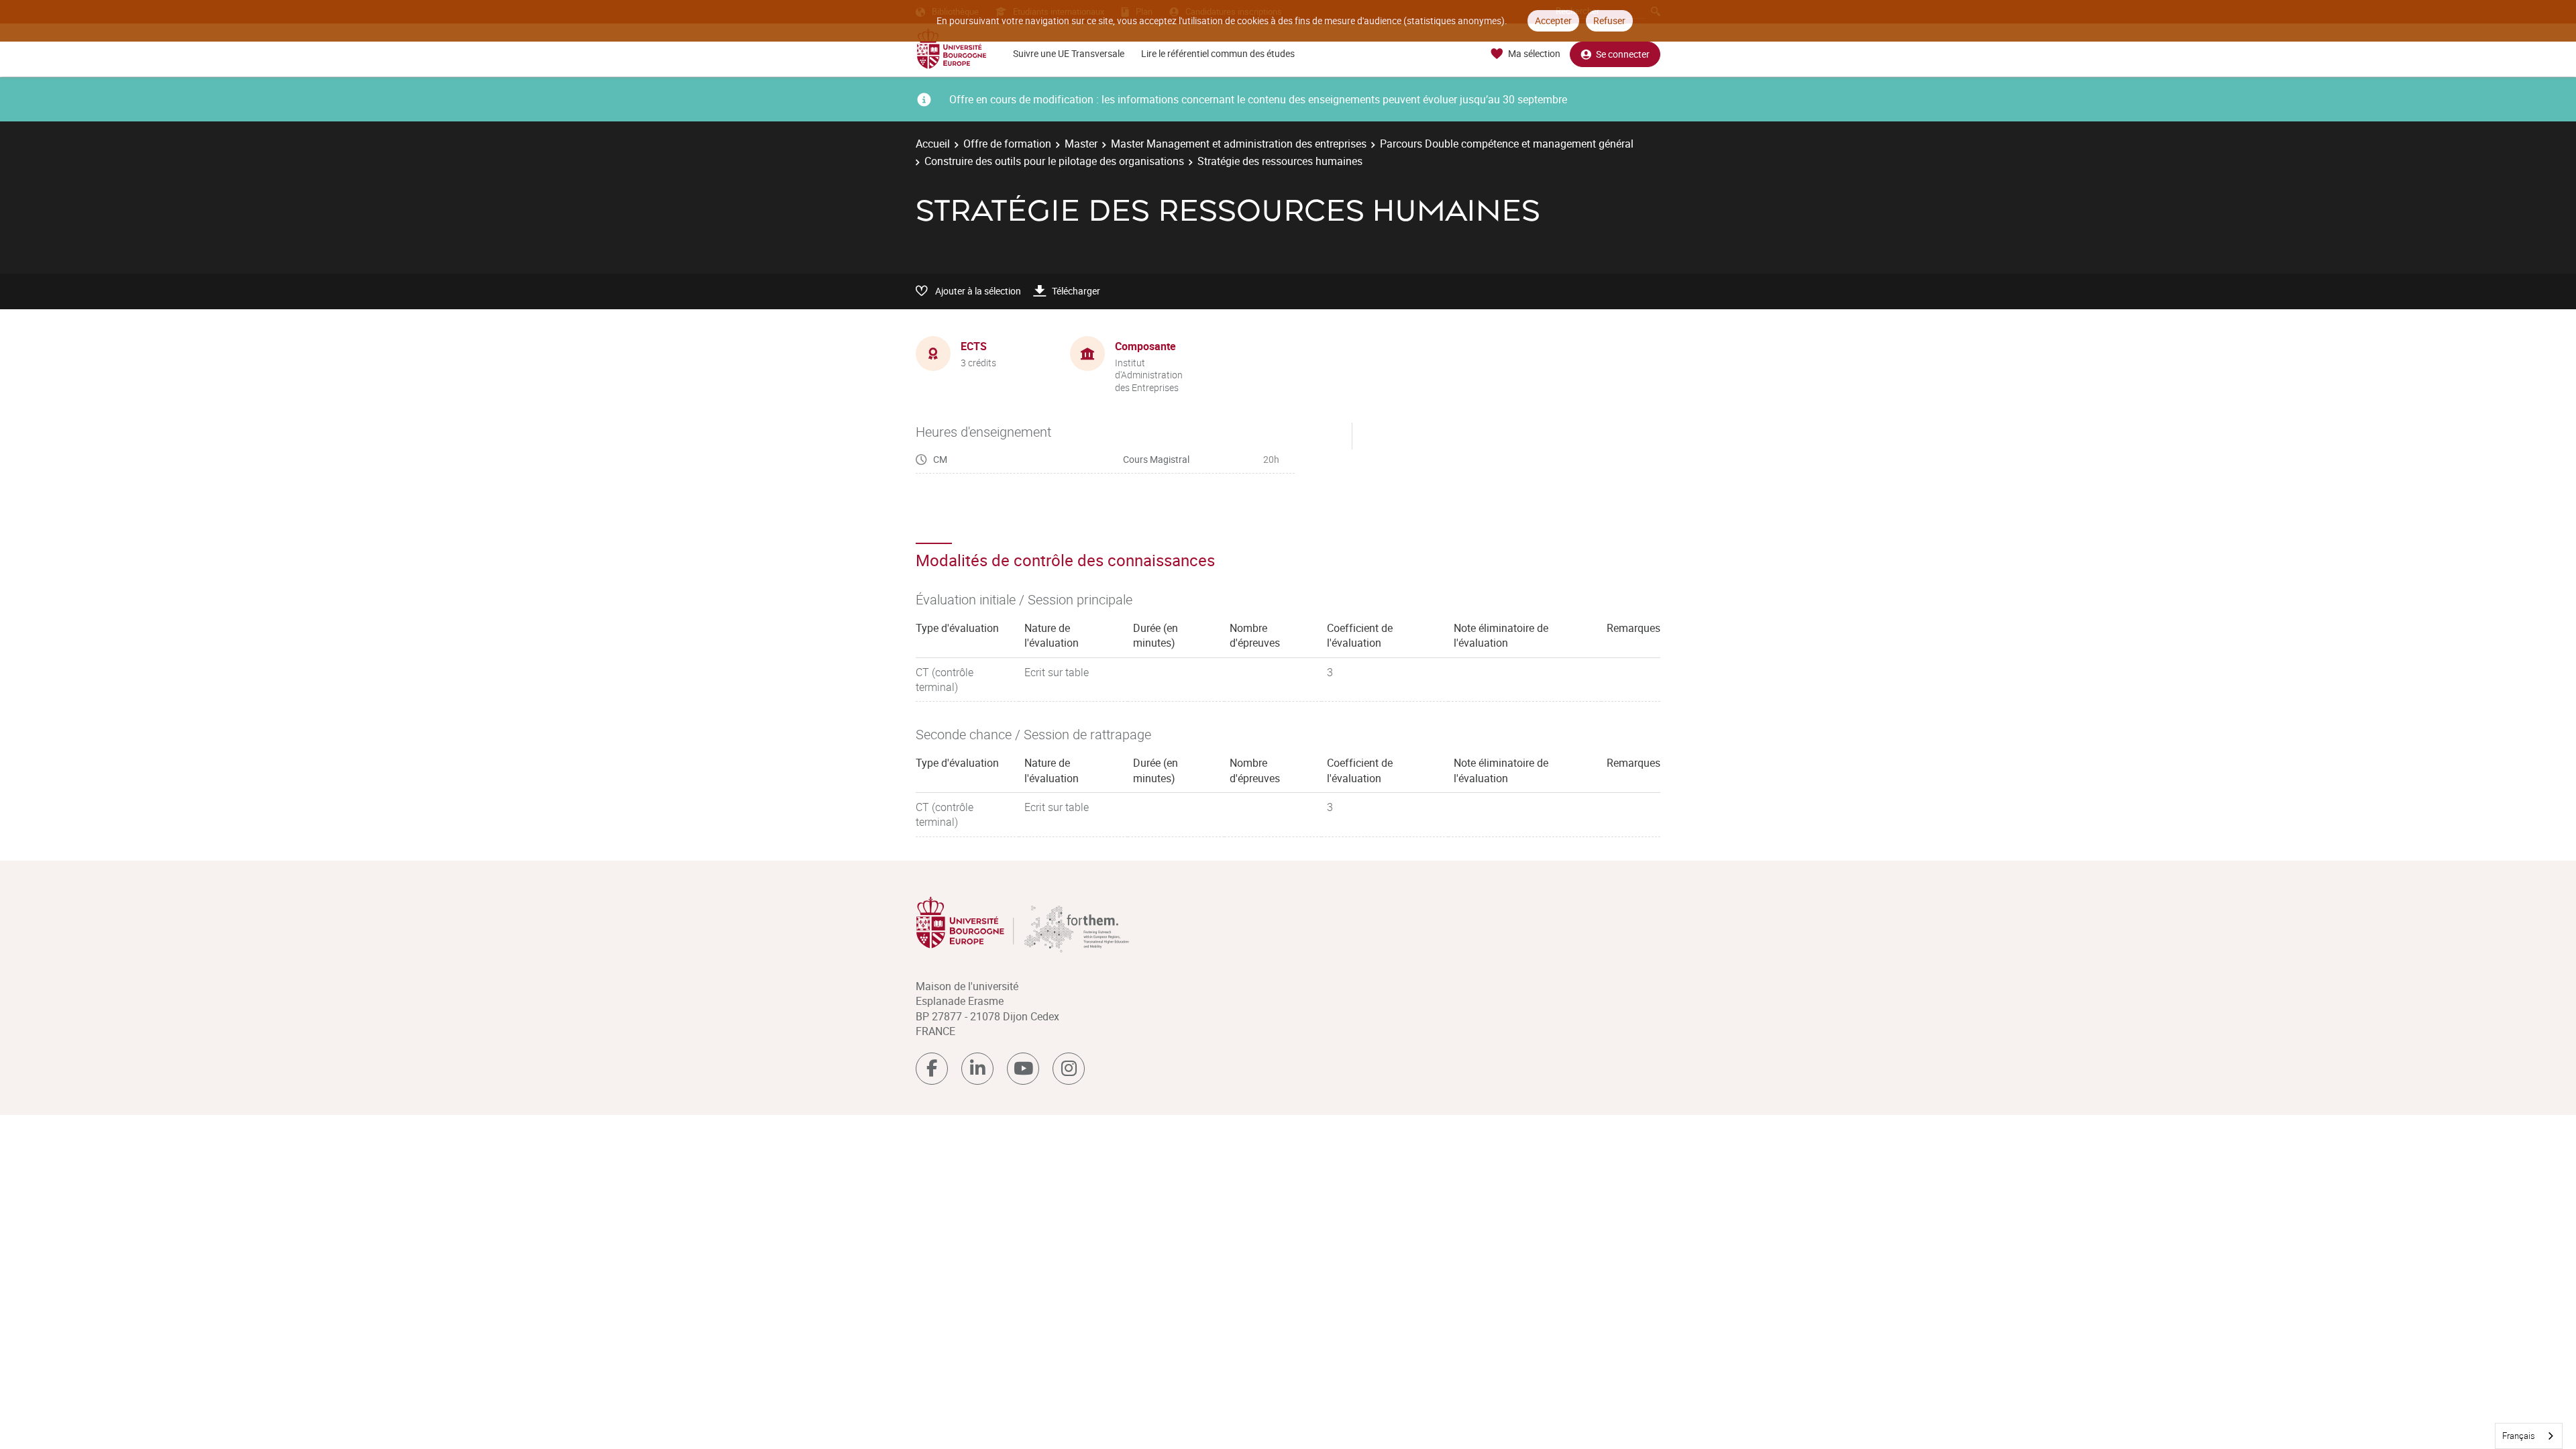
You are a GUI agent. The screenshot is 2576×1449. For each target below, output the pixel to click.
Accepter (1553, 20)
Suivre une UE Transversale (1069, 53)
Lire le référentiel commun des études (1218, 53)
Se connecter (1623, 54)
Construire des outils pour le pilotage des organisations (1054, 161)
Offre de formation (1007, 144)
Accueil (933, 144)
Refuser (1609, 20)
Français (2519, 1436)
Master (1081, 144)
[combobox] (2529, 1436)
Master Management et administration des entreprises (1239, 144)
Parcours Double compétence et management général (1507, 144)
